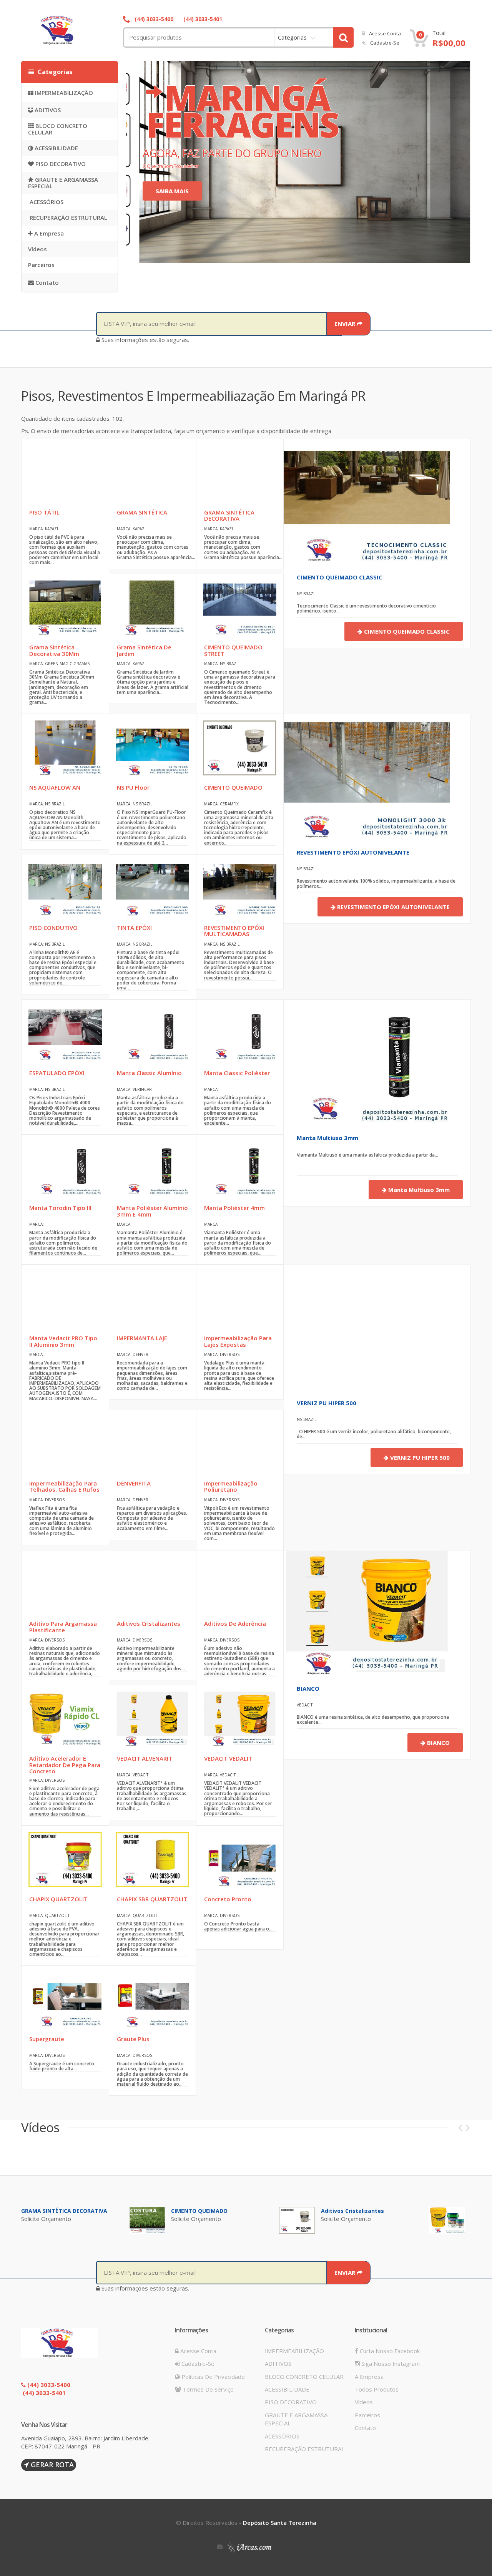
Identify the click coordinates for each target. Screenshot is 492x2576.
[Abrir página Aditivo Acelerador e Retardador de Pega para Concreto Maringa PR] (65, 1718)
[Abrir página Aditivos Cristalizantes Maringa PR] (152, 1583)
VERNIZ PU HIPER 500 (327, 1403)
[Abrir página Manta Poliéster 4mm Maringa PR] (240, 1168)
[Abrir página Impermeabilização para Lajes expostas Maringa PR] (240, 1298)
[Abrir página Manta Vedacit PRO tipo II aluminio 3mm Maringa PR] (65, 1298)
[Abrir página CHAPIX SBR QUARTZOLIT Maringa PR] (152, 1859)
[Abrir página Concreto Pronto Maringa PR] (240, 1859)
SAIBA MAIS (172, 191)
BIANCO (308, 1688)
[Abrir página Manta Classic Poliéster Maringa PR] (240, 1033)
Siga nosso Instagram (390, 2364)
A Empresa (48, 233)
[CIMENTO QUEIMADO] (297, 2219)
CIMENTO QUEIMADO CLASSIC (340, 577)
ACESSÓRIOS (46, 202)
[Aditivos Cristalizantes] (447, 2219)
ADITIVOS (47, 110)
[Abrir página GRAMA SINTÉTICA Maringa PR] (152, 472)
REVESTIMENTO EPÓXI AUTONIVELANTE (353, 852)
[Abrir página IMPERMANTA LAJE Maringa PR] (152, 1298)
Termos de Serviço (207, 2389)
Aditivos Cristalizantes (352, 2211)
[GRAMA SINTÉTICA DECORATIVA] (147, 2219)
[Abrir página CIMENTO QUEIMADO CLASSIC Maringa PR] (367, 501)
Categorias (292, 37)
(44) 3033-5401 (202, 19)
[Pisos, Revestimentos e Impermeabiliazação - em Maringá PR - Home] (73, 30)
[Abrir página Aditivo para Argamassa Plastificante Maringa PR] (65, 1583)
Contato (46, 282)
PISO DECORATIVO (60, 164)
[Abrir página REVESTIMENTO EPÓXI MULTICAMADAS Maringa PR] (240, 887)
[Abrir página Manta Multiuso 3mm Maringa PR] (367, 1062)
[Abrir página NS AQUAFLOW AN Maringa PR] (65, 747)
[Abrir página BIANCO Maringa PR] (367, 1612)
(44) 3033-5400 (153, 19)
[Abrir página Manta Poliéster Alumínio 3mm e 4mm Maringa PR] (152, 1168)
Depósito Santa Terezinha (280, 2523)
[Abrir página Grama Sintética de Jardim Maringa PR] (152, 607)
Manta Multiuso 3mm (327, 1138)
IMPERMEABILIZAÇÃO (63, 93)
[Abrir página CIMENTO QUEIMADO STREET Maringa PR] (240, 607)
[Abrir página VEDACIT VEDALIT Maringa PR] (240, 1718)
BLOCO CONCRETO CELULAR (58, 129)
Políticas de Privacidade (212, 2377)
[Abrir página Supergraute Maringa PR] (65, 1999)
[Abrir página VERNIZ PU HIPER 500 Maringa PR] (346, 1327)
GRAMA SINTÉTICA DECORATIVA (64, 2211)
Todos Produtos (377, 2389)
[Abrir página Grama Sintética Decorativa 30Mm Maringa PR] (65, 607)
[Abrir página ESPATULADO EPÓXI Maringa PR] (65, 1033)
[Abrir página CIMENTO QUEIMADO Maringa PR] (240, 747)
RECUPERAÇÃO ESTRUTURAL (68, 217)
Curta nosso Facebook (389, 2351)
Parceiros (41, 265)
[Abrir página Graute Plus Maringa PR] (152, 1999)
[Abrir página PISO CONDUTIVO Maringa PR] (65, 887)
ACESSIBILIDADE (56, 148)
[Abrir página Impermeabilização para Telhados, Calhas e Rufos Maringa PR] (65, 1443)
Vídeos (37, 249)
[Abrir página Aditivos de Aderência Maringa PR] (240, 1583)
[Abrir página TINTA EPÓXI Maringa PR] (152, 887)
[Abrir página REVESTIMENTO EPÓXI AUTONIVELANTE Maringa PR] (367, 776)
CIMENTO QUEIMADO (199, 2211)
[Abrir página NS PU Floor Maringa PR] (152, 747)
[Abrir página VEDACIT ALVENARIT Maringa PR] (152, 1718)
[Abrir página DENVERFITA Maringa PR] (152, 1443)
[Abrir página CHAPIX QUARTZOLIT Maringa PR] (65, 1859)
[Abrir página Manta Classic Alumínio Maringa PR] (152, 1033)
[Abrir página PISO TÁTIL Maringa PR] (65, 472)
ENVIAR (346, 324)
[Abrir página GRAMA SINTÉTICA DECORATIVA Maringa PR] (240, 472)
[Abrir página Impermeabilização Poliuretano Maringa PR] (240, 1443)
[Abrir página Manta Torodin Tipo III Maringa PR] (65, 1168)
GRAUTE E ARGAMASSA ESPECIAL (63, 183)
